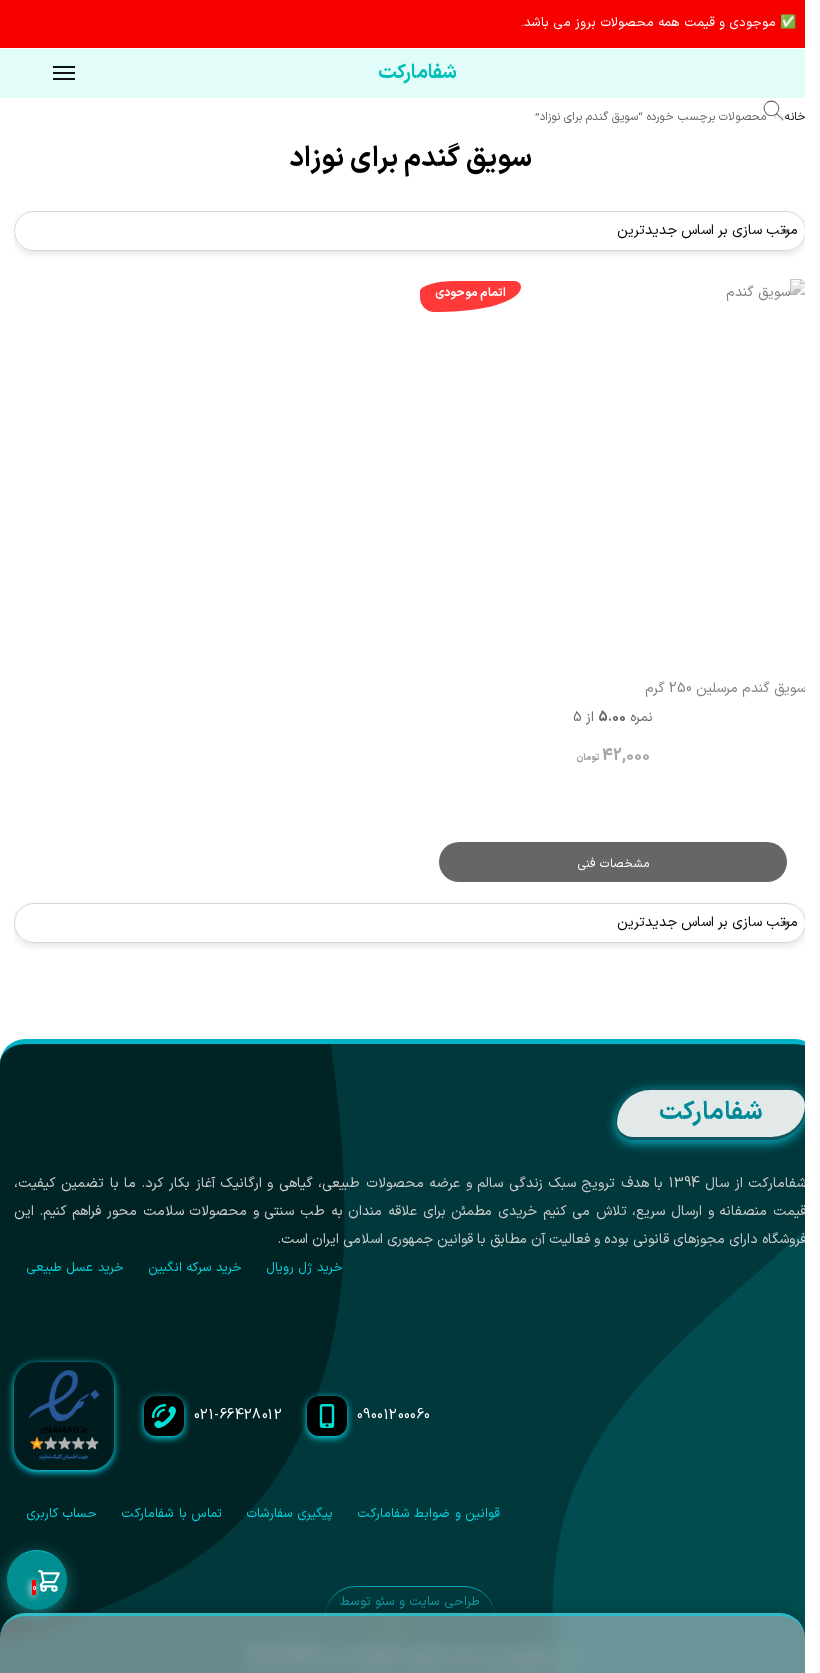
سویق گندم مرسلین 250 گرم (725, 689)
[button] (37, 1581)
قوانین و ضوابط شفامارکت (428, 1514)
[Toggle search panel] (783, 114)
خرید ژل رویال (304, 1268)
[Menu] (45, 74)
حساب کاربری (61, 1514)
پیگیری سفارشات (289, 1514)
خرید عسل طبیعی (75, 1268)
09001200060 (394, 1415)
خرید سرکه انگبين (195, 1268)
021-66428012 (238, 1415)
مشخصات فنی (613, 864)
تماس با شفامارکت (171, 1514)
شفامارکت (417, 73)
